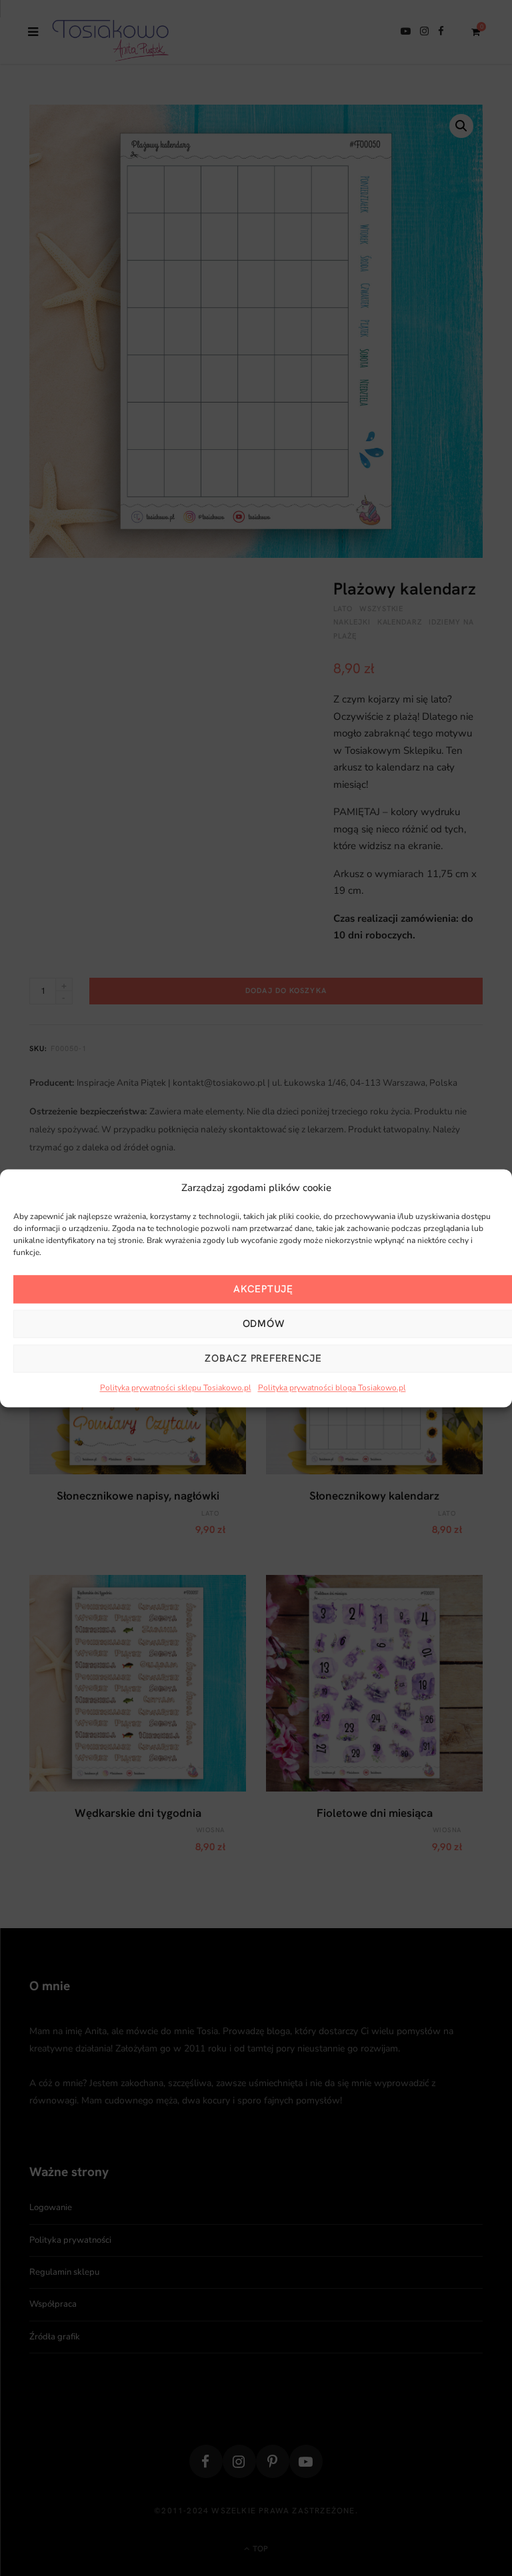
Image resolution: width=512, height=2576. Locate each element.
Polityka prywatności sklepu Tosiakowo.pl (176, 1388)
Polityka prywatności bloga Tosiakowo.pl (332, 1388)
